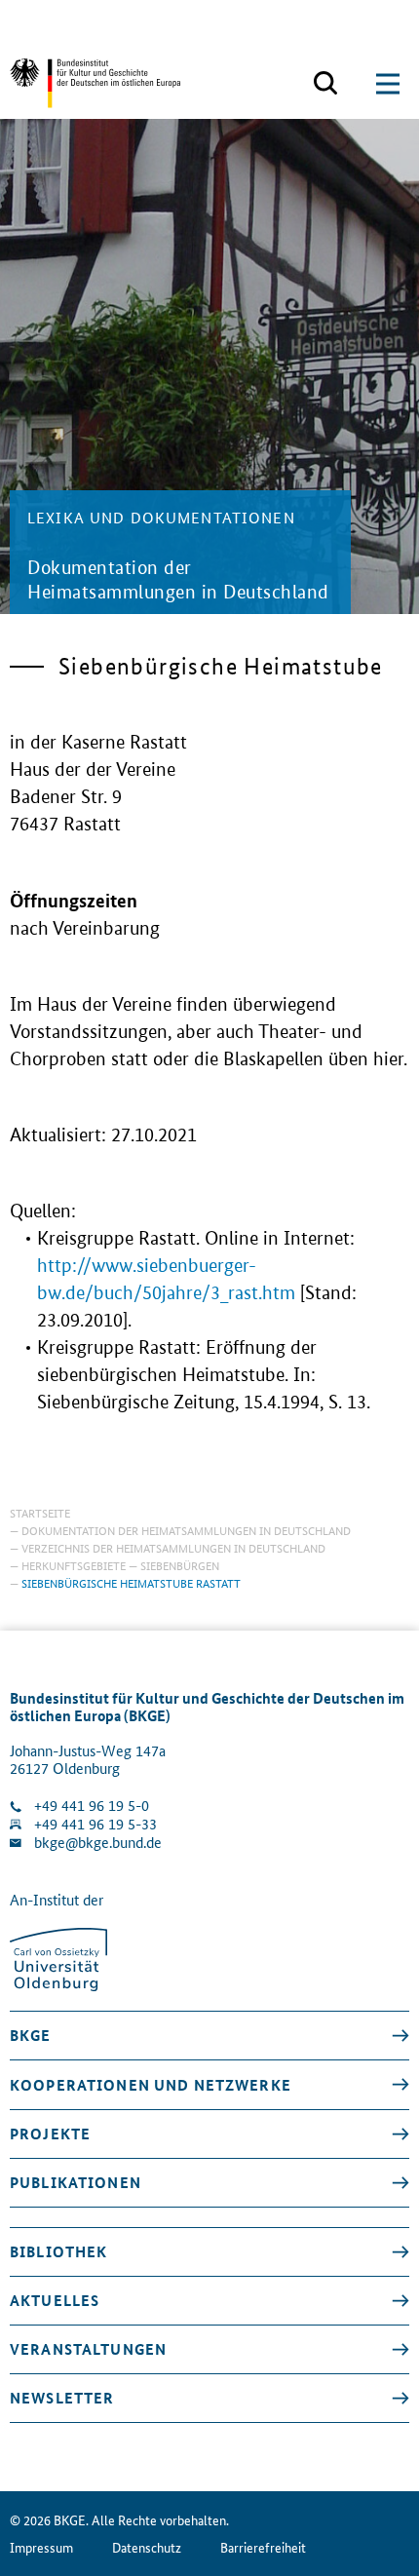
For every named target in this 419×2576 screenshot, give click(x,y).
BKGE (31, 2035)
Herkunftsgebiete (74, 1565)
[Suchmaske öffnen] (325, 84)
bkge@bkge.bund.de (98, 1843)
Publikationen (76, 2182)
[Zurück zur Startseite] (95, 83)
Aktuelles (55, 2300)
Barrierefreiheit (263, 2547)
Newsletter (62, 2398)
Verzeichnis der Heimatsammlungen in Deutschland (173, 1547)
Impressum (41, 2547)
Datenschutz (147, 2547)
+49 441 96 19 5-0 (92, 1806)
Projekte (50, 2134)
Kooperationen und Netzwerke (151, 2085)
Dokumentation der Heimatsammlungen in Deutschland (186, 1530)
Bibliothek (58, 2251)
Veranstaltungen (88, 2349)
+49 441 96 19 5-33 (95, 1824)
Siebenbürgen (180, 1565)
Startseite (40, 1512)
